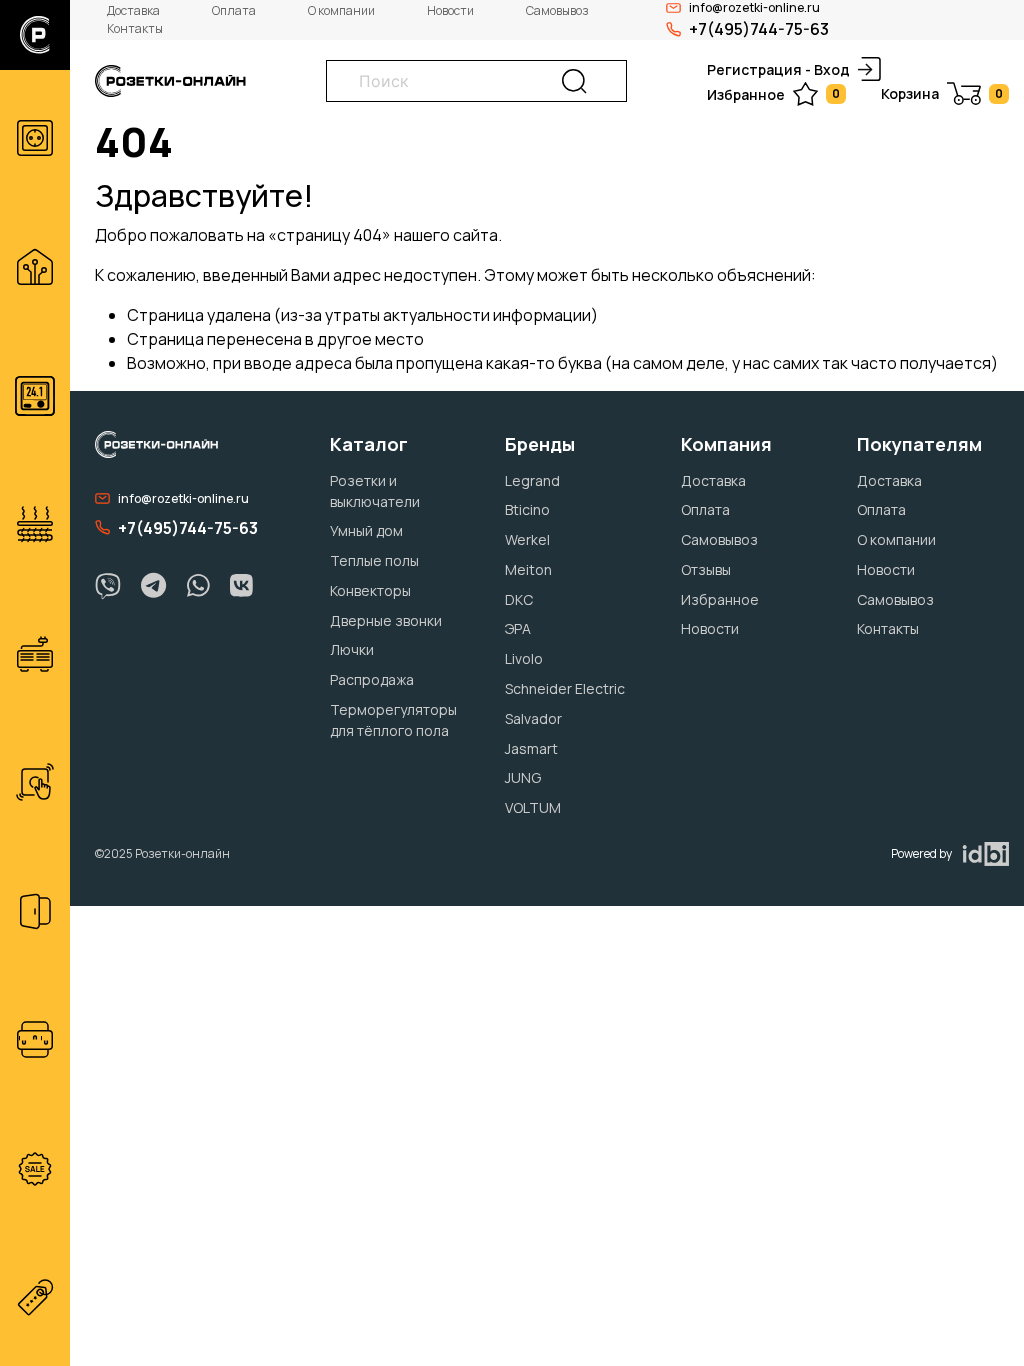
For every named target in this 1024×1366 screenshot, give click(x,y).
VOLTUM (533, 807)
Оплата (234, 10)
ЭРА (518, 628)
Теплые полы (374, 560)
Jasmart (531, 748)
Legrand (532, 480)
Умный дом (366, 530)
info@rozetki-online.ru (183, 498)
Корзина (942, 93)
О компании (341, 10)
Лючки (352, 649)
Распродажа (372, 679)
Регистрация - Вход (778, 69)
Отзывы (706, 569)
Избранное (773, 94)
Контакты (135, 28)
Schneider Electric (565, 688)
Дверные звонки (386, 620)
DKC (519, 599)
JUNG (523, 777)
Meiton (528, 569)
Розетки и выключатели (375, 491)
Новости (450, 10)
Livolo (524, 658)
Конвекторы (370, 590)
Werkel (527, 539)
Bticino (527, 509)
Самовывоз (557, 10)
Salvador (533, 718)
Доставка (133, 10)
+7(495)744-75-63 (759, 29)
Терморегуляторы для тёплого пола (393, 720)
